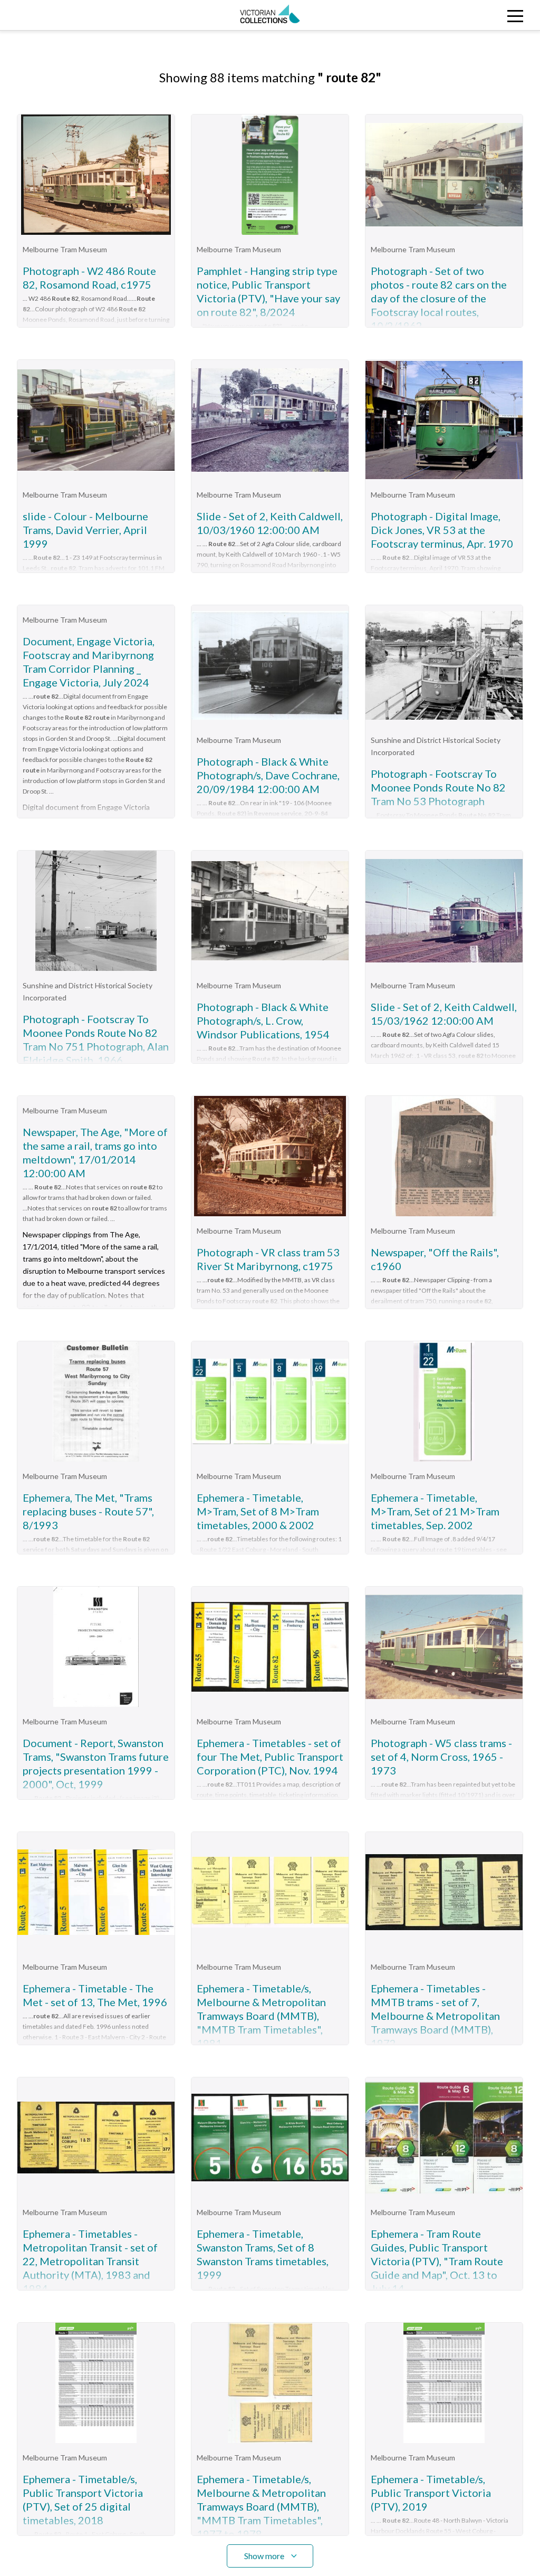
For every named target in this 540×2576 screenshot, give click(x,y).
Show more (264, 2556)
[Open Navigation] (472, 15)
